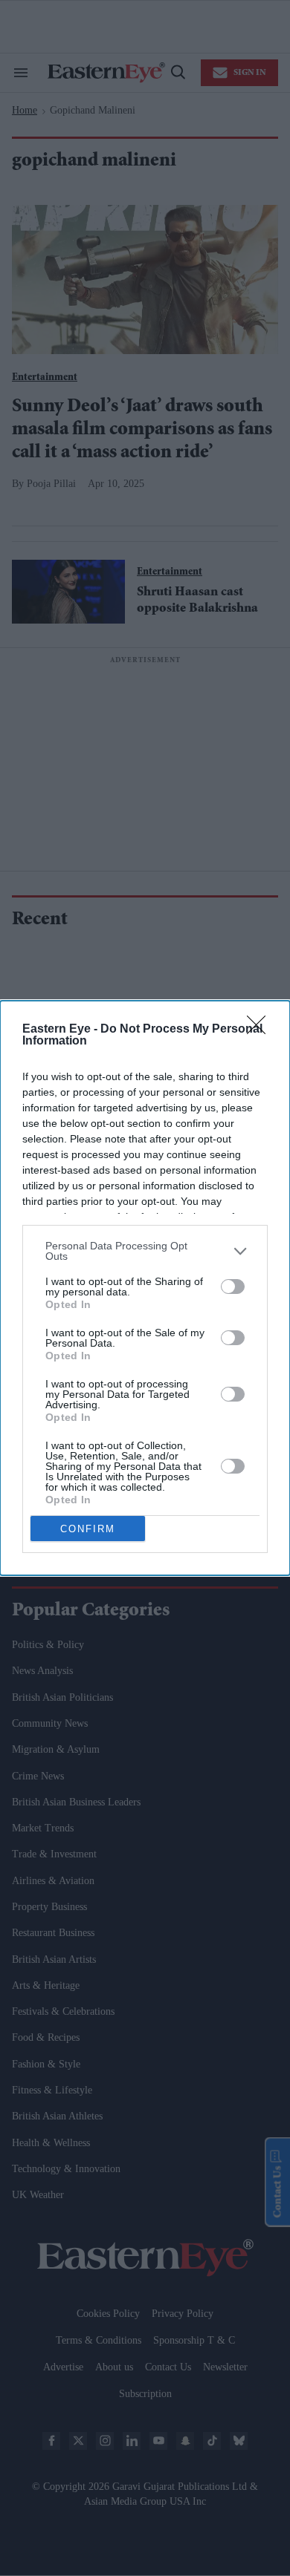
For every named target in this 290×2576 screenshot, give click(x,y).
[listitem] (145, 1251)
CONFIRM (88, 1529)
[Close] (261, 1030)
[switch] (233, 1287)
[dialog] (145, 1288)
